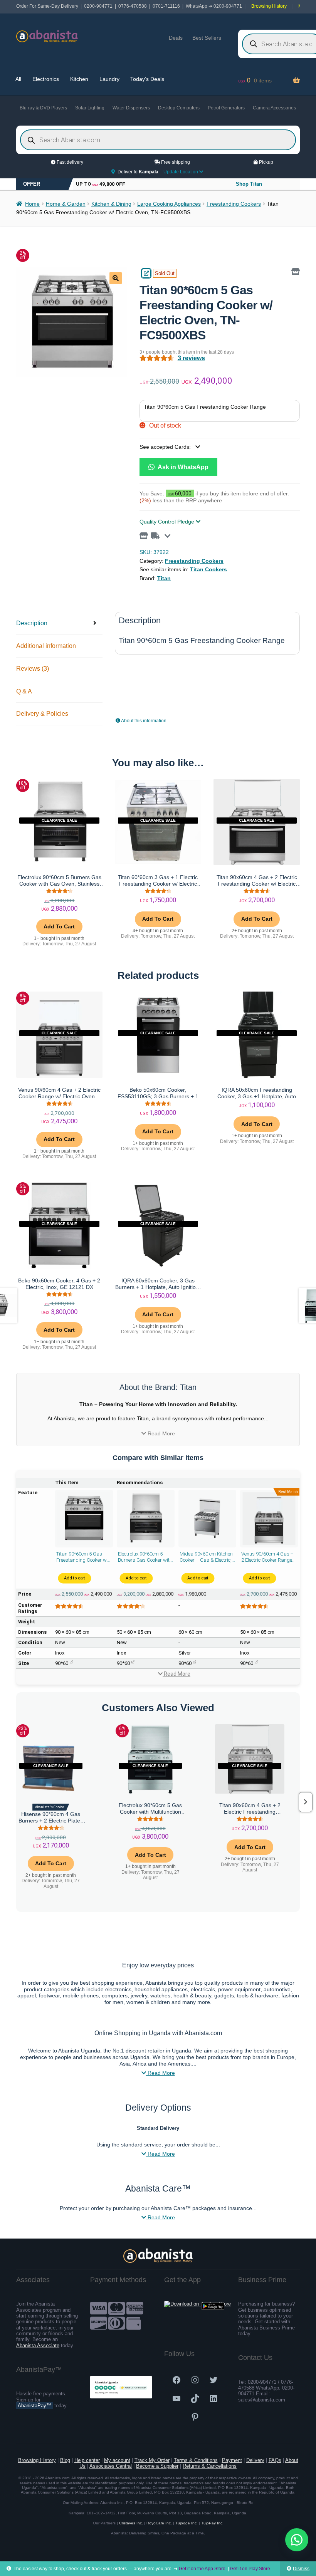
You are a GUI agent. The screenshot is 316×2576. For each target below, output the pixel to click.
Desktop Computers (179, 108)
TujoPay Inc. (212, 2523)
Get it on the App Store (202, 2569)
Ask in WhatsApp (182, 467)
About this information (143, 721)
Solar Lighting (90, 108)
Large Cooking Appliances (169, 204)
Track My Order (152, 2460)
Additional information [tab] (46, 646)
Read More (161, 1433)
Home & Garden (66, 204)
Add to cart (74, 1578)
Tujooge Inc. (187, 2523)
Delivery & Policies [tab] (42, 714)
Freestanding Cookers (234, 204)
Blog (65, 2460)
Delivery (255, 2460)
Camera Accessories (274, 108)
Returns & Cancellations (210, 2466)
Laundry (109, 79)
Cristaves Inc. (131, 2523)
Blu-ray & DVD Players (43, 108)
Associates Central (111, 2466)
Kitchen (79, 79)
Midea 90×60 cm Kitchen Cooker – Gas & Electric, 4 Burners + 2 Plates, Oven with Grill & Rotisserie (206, 1557)
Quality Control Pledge (168, 522)
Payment (232, 2460)
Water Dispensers (131, 108)
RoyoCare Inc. (159, 2523)
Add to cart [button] (59, 926)
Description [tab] (32, 623)
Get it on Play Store (250, 2569)
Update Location (181, 172)
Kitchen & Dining (111, 204)
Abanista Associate (38, 2345)
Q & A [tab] (24, 691)
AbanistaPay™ (34, 2406)
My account (117, 2460)
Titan (164, 578)
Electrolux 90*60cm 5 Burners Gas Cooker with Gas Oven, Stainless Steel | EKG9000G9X (145, 1557)
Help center (87, 2460)
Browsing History (269, 6)
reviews (191, 358)
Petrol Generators (226, 108)
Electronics (46, 79)
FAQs (275, 2460)
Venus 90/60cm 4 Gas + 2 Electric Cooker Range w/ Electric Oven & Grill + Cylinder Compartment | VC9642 (268, 1557)
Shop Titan (249, 184)
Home (32, 204)
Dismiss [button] (301, 2569)
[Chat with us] (297, 2540)
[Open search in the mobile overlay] (158, 140)
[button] (116, 278)
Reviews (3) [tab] (33, 669)
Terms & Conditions (196, 2460)
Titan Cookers (208, 569)
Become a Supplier (157, 2466)
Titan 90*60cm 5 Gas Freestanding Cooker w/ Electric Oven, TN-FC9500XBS (82, 1557)
